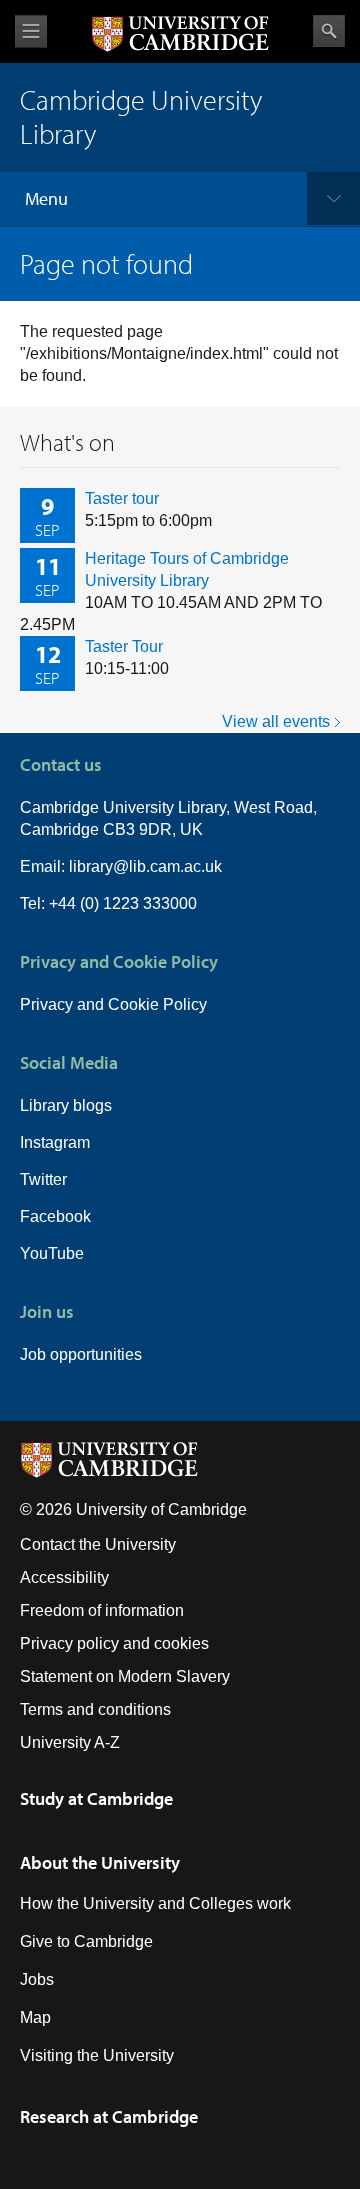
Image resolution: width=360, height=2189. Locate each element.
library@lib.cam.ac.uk (145, 866)
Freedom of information (102, 1610)
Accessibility (64, 1577)
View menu (31, 31)
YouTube (52, 1253)
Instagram (55, 1142)
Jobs (37, 1979)
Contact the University (98, 1544)
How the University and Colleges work (155, 1903)
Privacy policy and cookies (114, 1643)
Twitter (43, 1179)
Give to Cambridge (86, 1941)
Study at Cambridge (96, 1798)
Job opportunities (81, 1354)
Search (329, 31)
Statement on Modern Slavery (125, 1676)
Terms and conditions (95, 1709)
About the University (100, 1862)
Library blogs (66, 1105)
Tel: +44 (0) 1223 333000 (108, 903)
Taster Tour (124, 646)
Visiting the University (97, 2055)
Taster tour (122, 498)
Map (35, 2017)
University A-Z (70, 1742)
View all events (276, 721)
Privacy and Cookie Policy (113, 1004)
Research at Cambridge (109, 2116)
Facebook (55, 1216)
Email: (44, 866)
